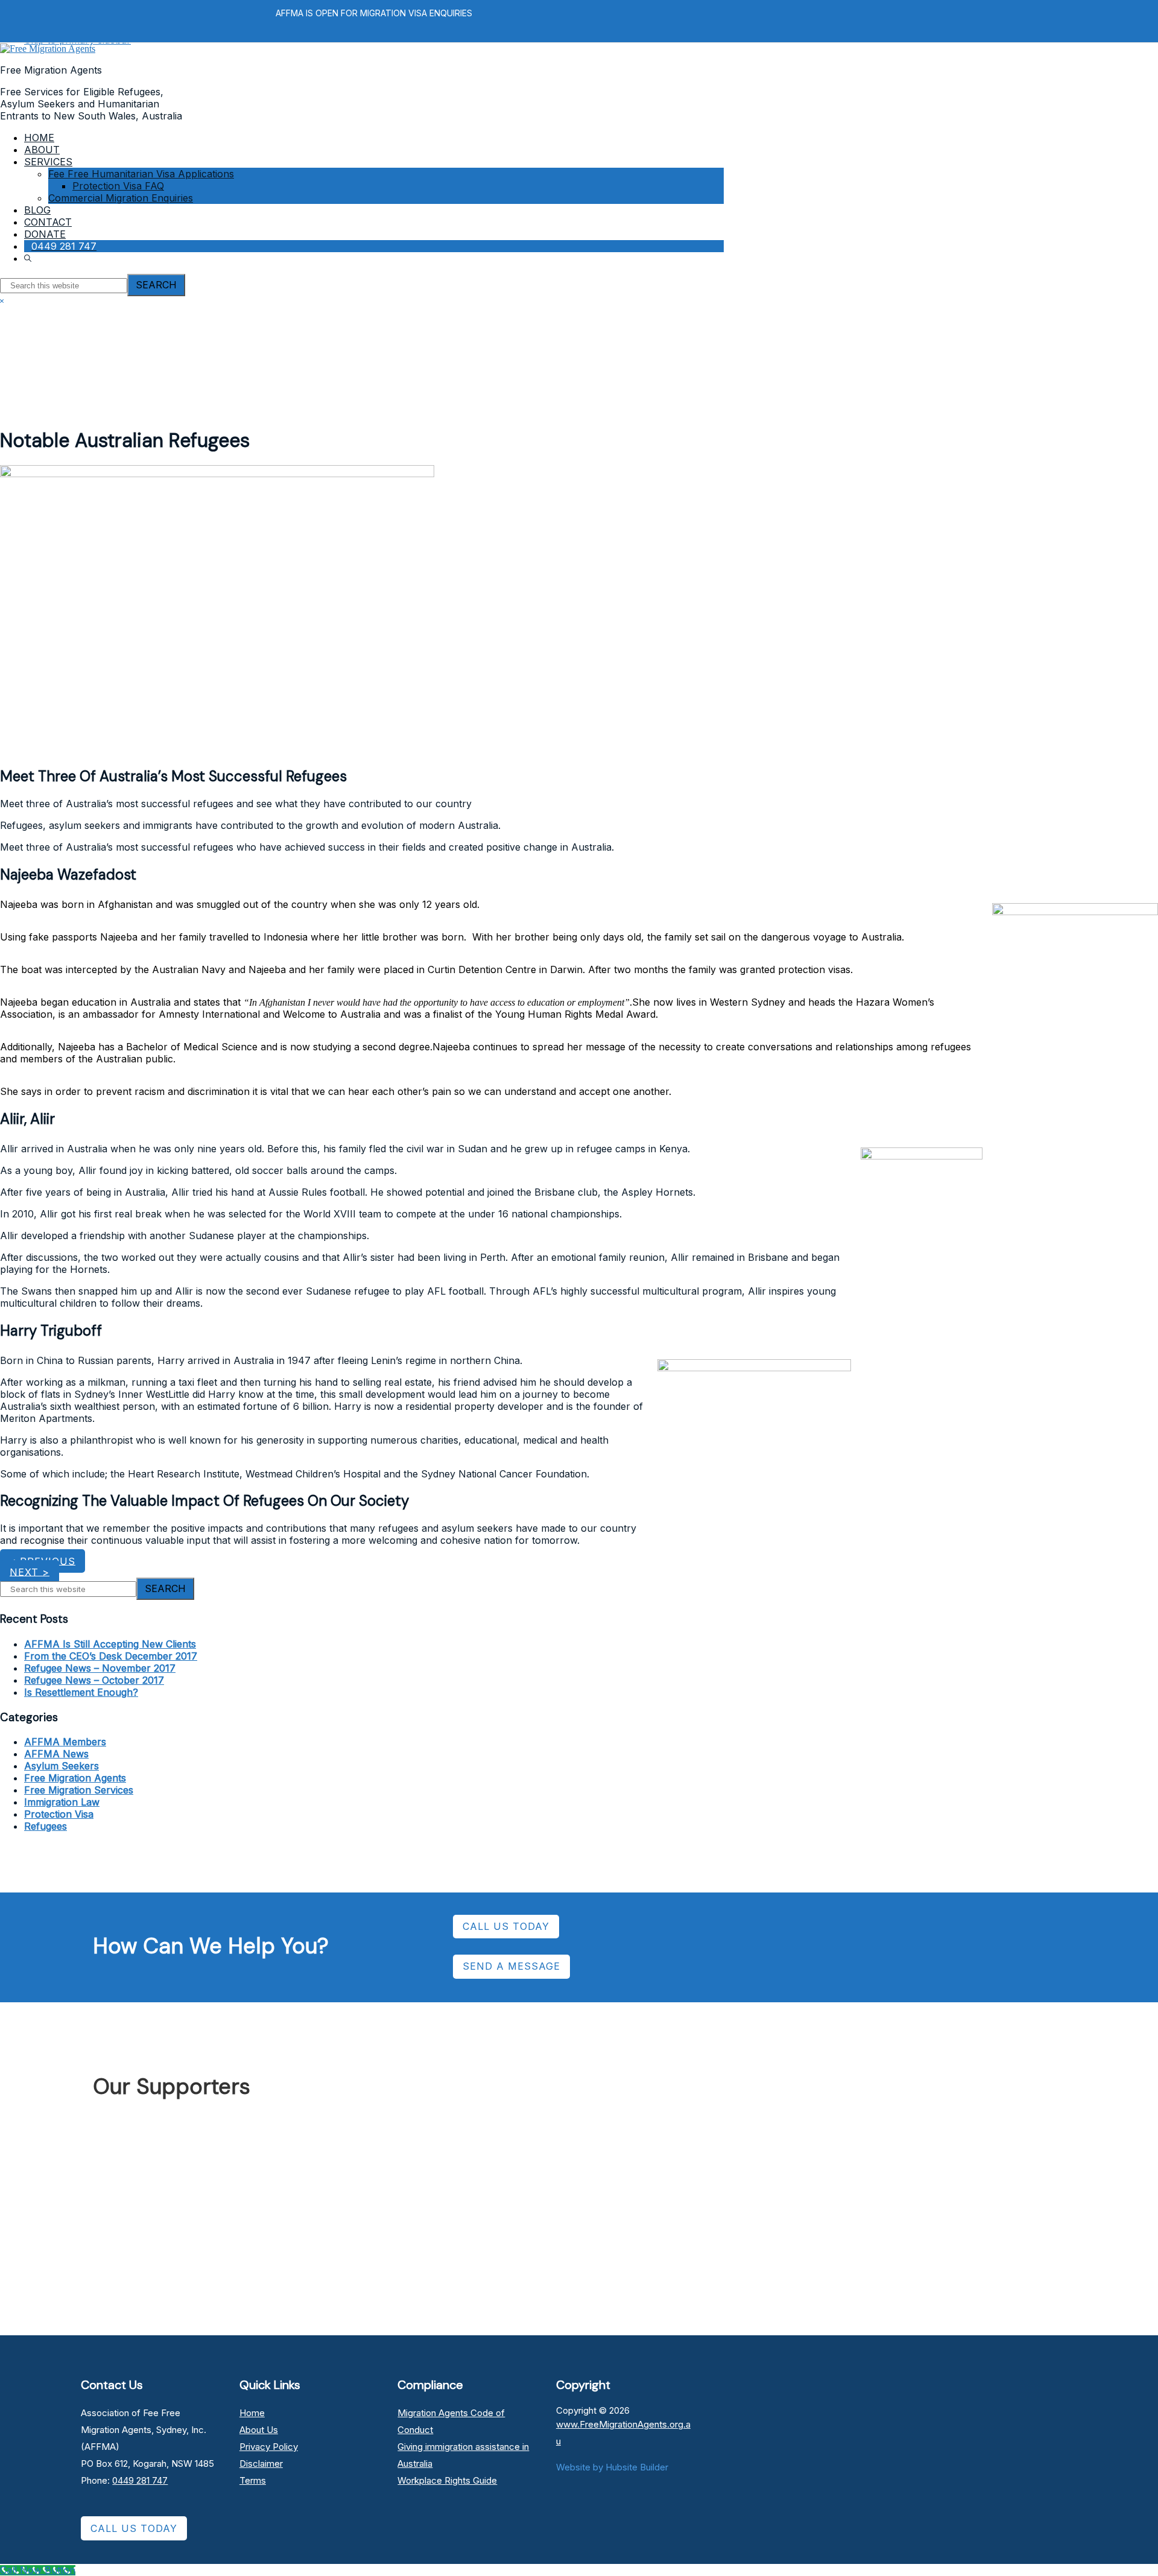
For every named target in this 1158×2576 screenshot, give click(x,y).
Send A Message (511, 1966)
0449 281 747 (140, 2480)
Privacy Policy (269, 2447)
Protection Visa (59, 1814)
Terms (253, 2480)
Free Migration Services (79, 1790)
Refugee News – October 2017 (94, 1680)
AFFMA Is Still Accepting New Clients (110, 1644)
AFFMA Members (65, 1742)
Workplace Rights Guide (447, 2480)
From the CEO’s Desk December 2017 (111, 1656)
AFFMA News (56, 1754)
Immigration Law (62, 1802)
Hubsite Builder (637, 2467)
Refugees (46, 1826)
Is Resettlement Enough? (81, 1692)
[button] (29, 258)
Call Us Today (134, 2528)
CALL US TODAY (506, 1926)
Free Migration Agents (75, 1778)
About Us (259, 2430)
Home (252, 2413)
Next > (30, 1572)
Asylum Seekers (62, 1766)
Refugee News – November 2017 (100, 1668)
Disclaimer (261, 2463)
